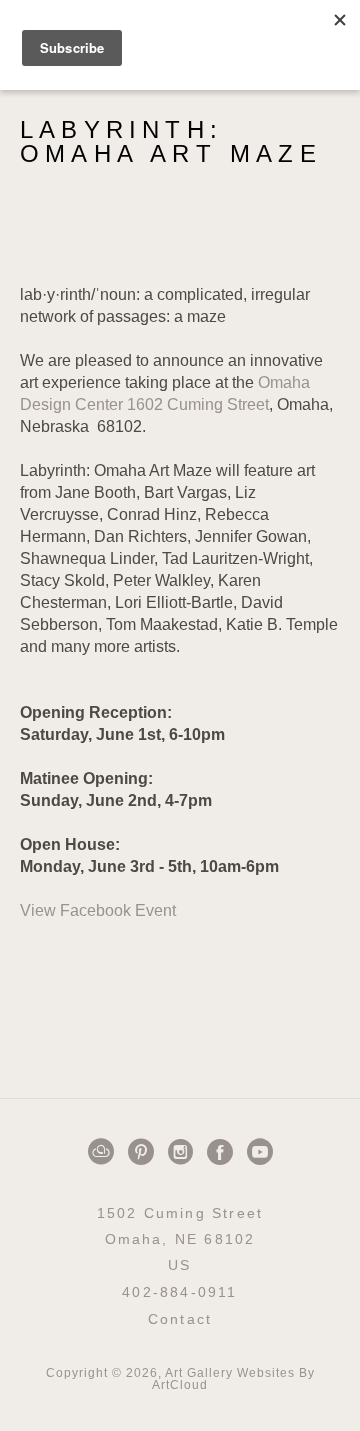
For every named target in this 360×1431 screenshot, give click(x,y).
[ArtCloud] (104, 1152)
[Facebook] (223, 1152)
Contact (180, 1319)
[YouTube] (260, 1152)
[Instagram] (184, 1152)
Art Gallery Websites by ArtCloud (233, 1379)
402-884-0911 (179, 1292)
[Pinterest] (144, 1152)
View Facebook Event (98, 910)
